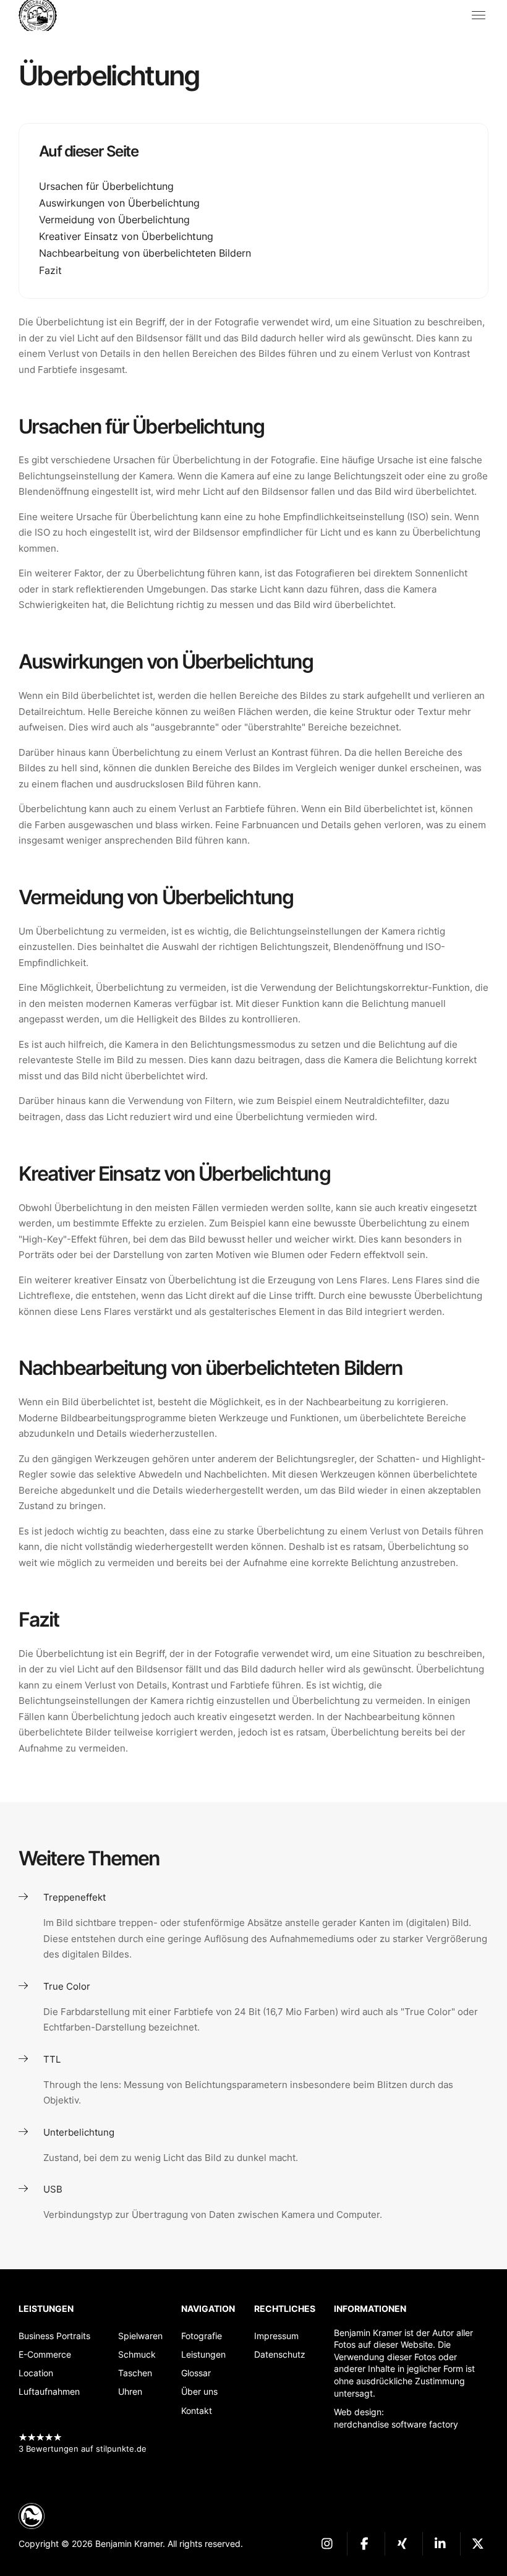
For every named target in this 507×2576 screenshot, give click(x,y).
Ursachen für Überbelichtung (106, 186)
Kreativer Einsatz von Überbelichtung (126, 236)
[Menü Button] (479, 15)
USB (53, 2189)
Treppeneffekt (75, 1897)
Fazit (50, 270)
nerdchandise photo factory (43, 15)
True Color (67, 1986)
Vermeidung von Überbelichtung (114, 220)
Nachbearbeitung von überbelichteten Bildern (145, 253)
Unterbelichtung (79, 2132)
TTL (52, 2059)
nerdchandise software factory (396, 2424)
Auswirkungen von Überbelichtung (119, 203)
